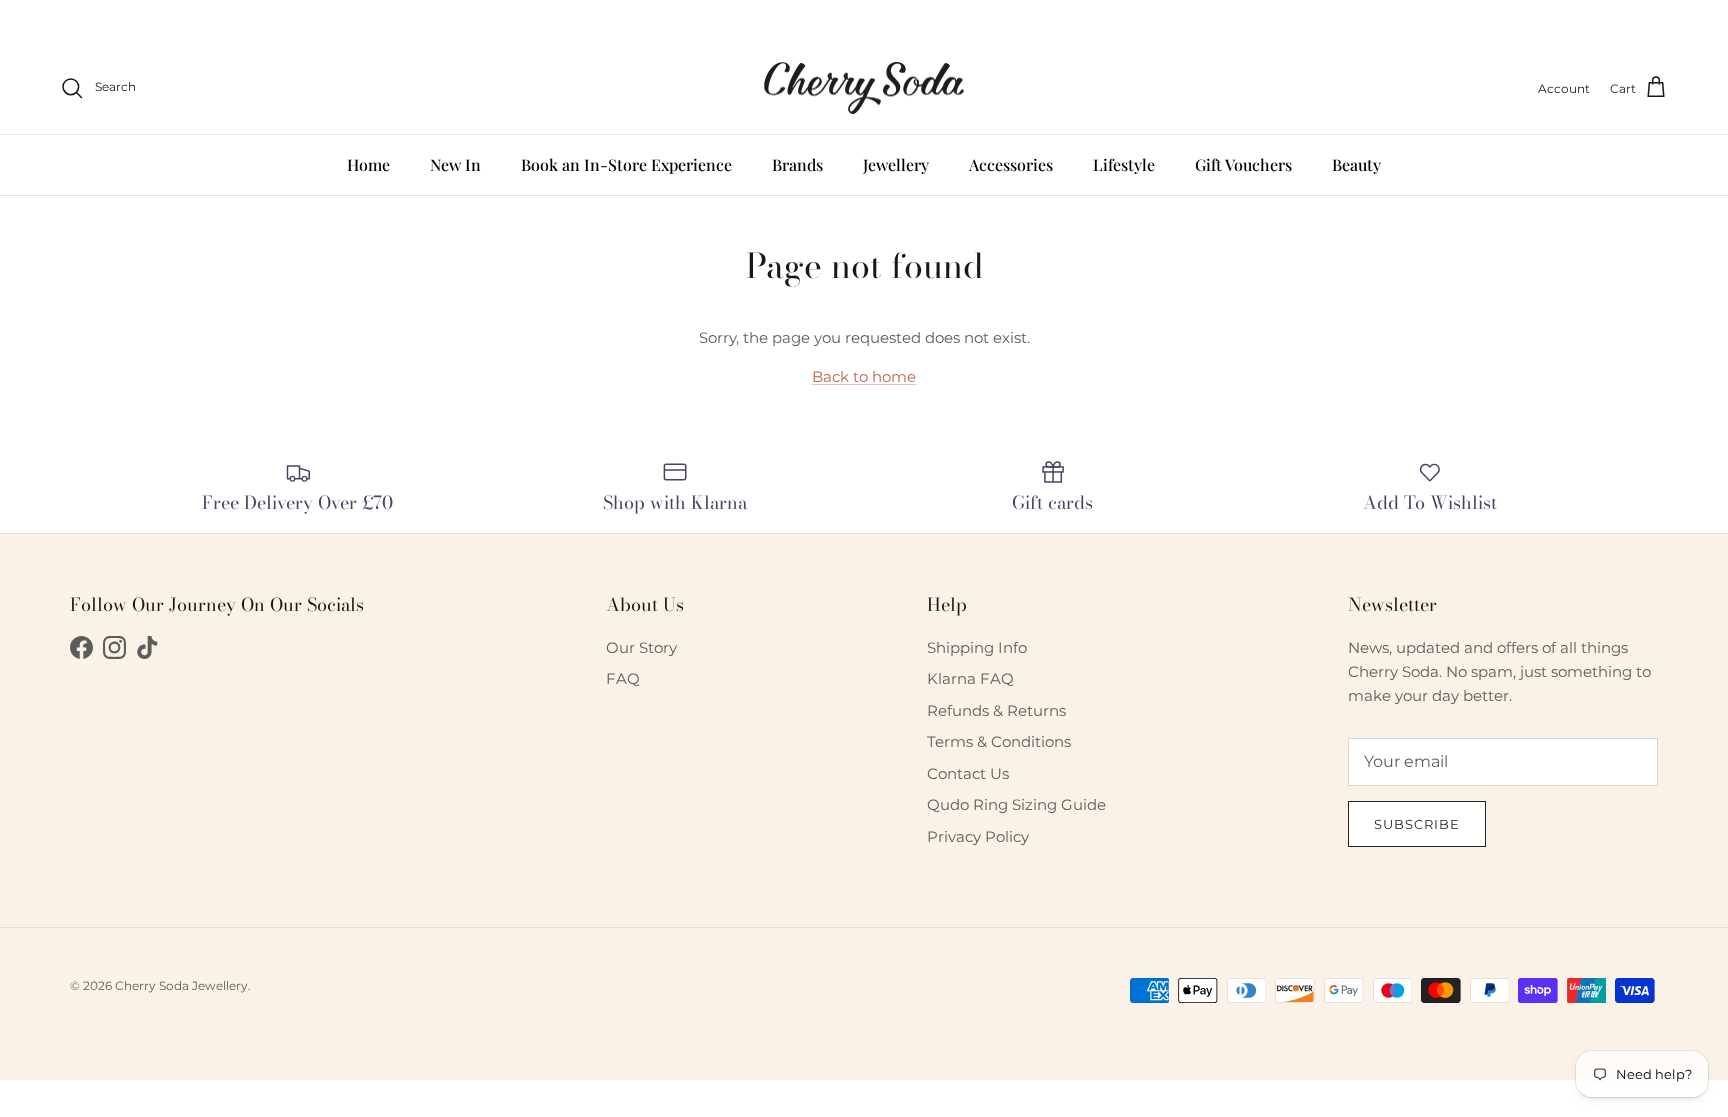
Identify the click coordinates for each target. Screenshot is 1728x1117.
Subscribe (1417, 824)
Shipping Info (977, 647)
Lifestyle (1124, 164)
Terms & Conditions (999, 741)
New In (455, 164)
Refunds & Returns (996, 710)
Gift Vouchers (1243, 164)
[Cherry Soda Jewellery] (864, 88)
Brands (797, 164)
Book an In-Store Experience (626, 164)
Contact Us (968, 773)
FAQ (623, 678)
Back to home (864, 376)
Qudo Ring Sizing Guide (1016, 804)
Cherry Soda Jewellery (181, 985)
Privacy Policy (978, 836)
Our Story (641, 647)
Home (368, 164)
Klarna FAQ (970, 678)
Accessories (1011, 164)
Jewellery (896, 164)
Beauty (1356, 164)
